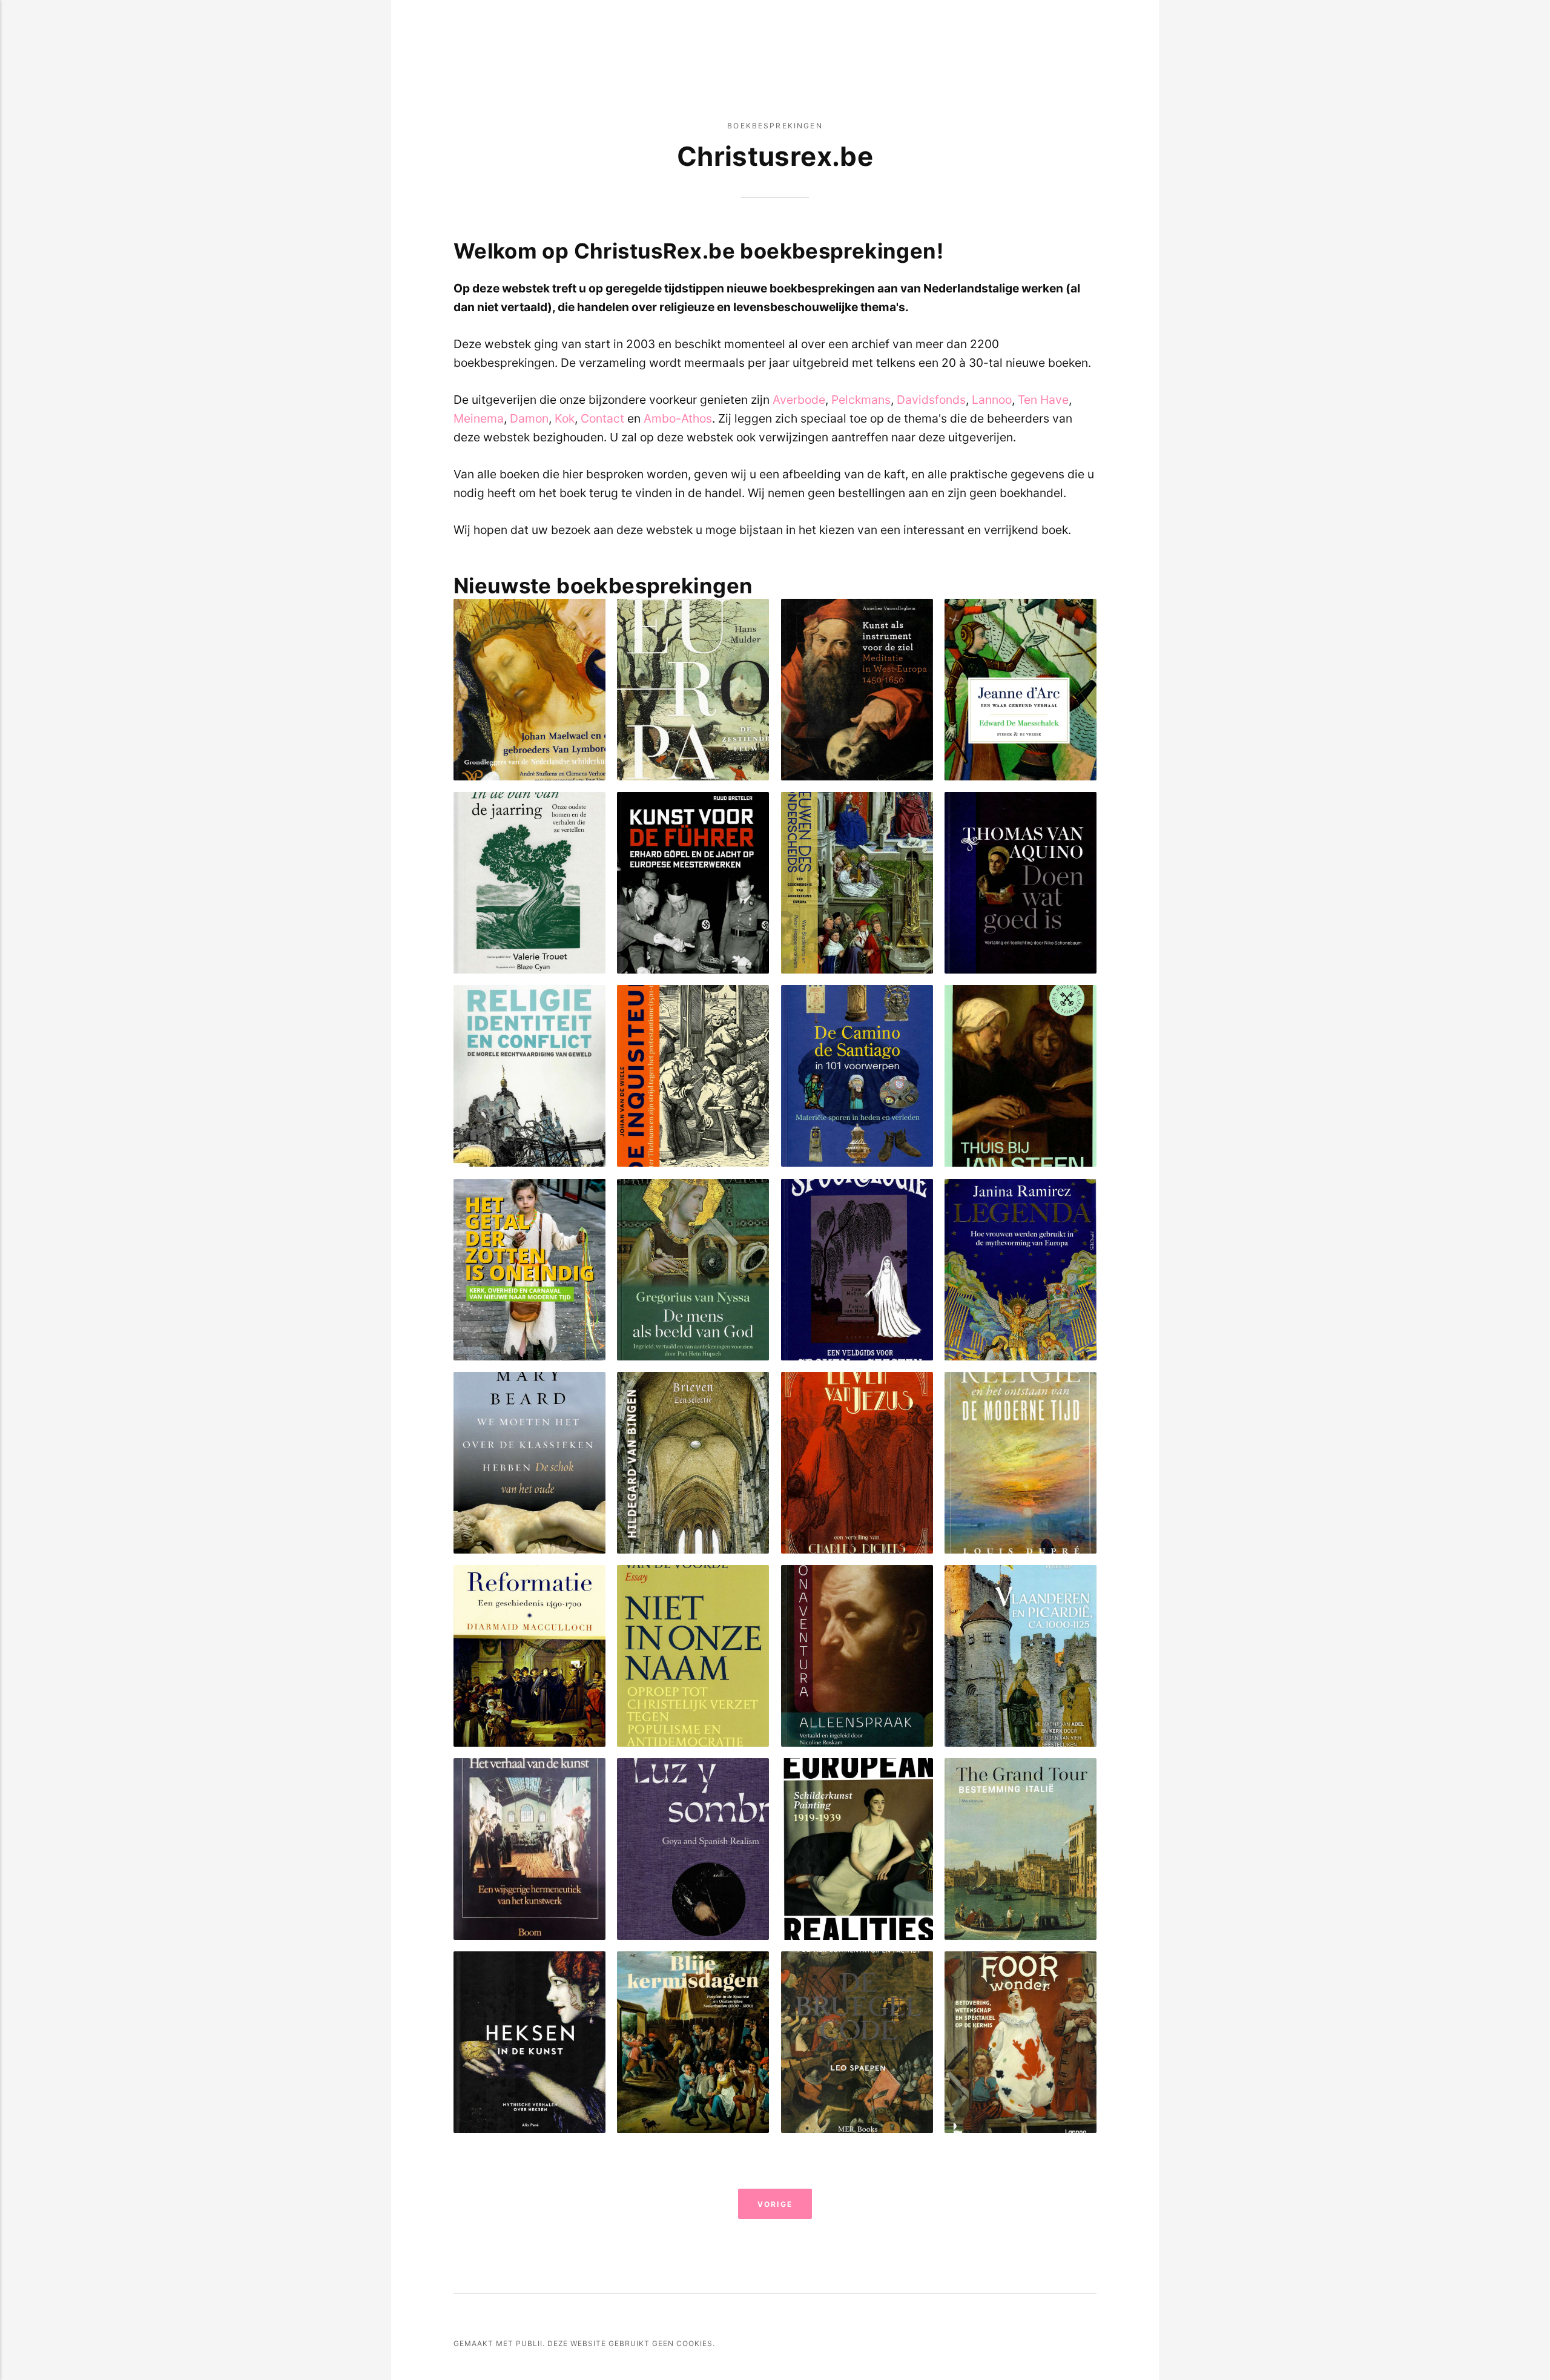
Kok (565, 418)
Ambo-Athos (678, 418)
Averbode (799, 400)
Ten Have (1043, 400)
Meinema (479, 418)
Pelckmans (861, 400)
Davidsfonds (931, 400)
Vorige (775, 2204)
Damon (529, 418)
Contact (602, 418)
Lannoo (992, 400)
